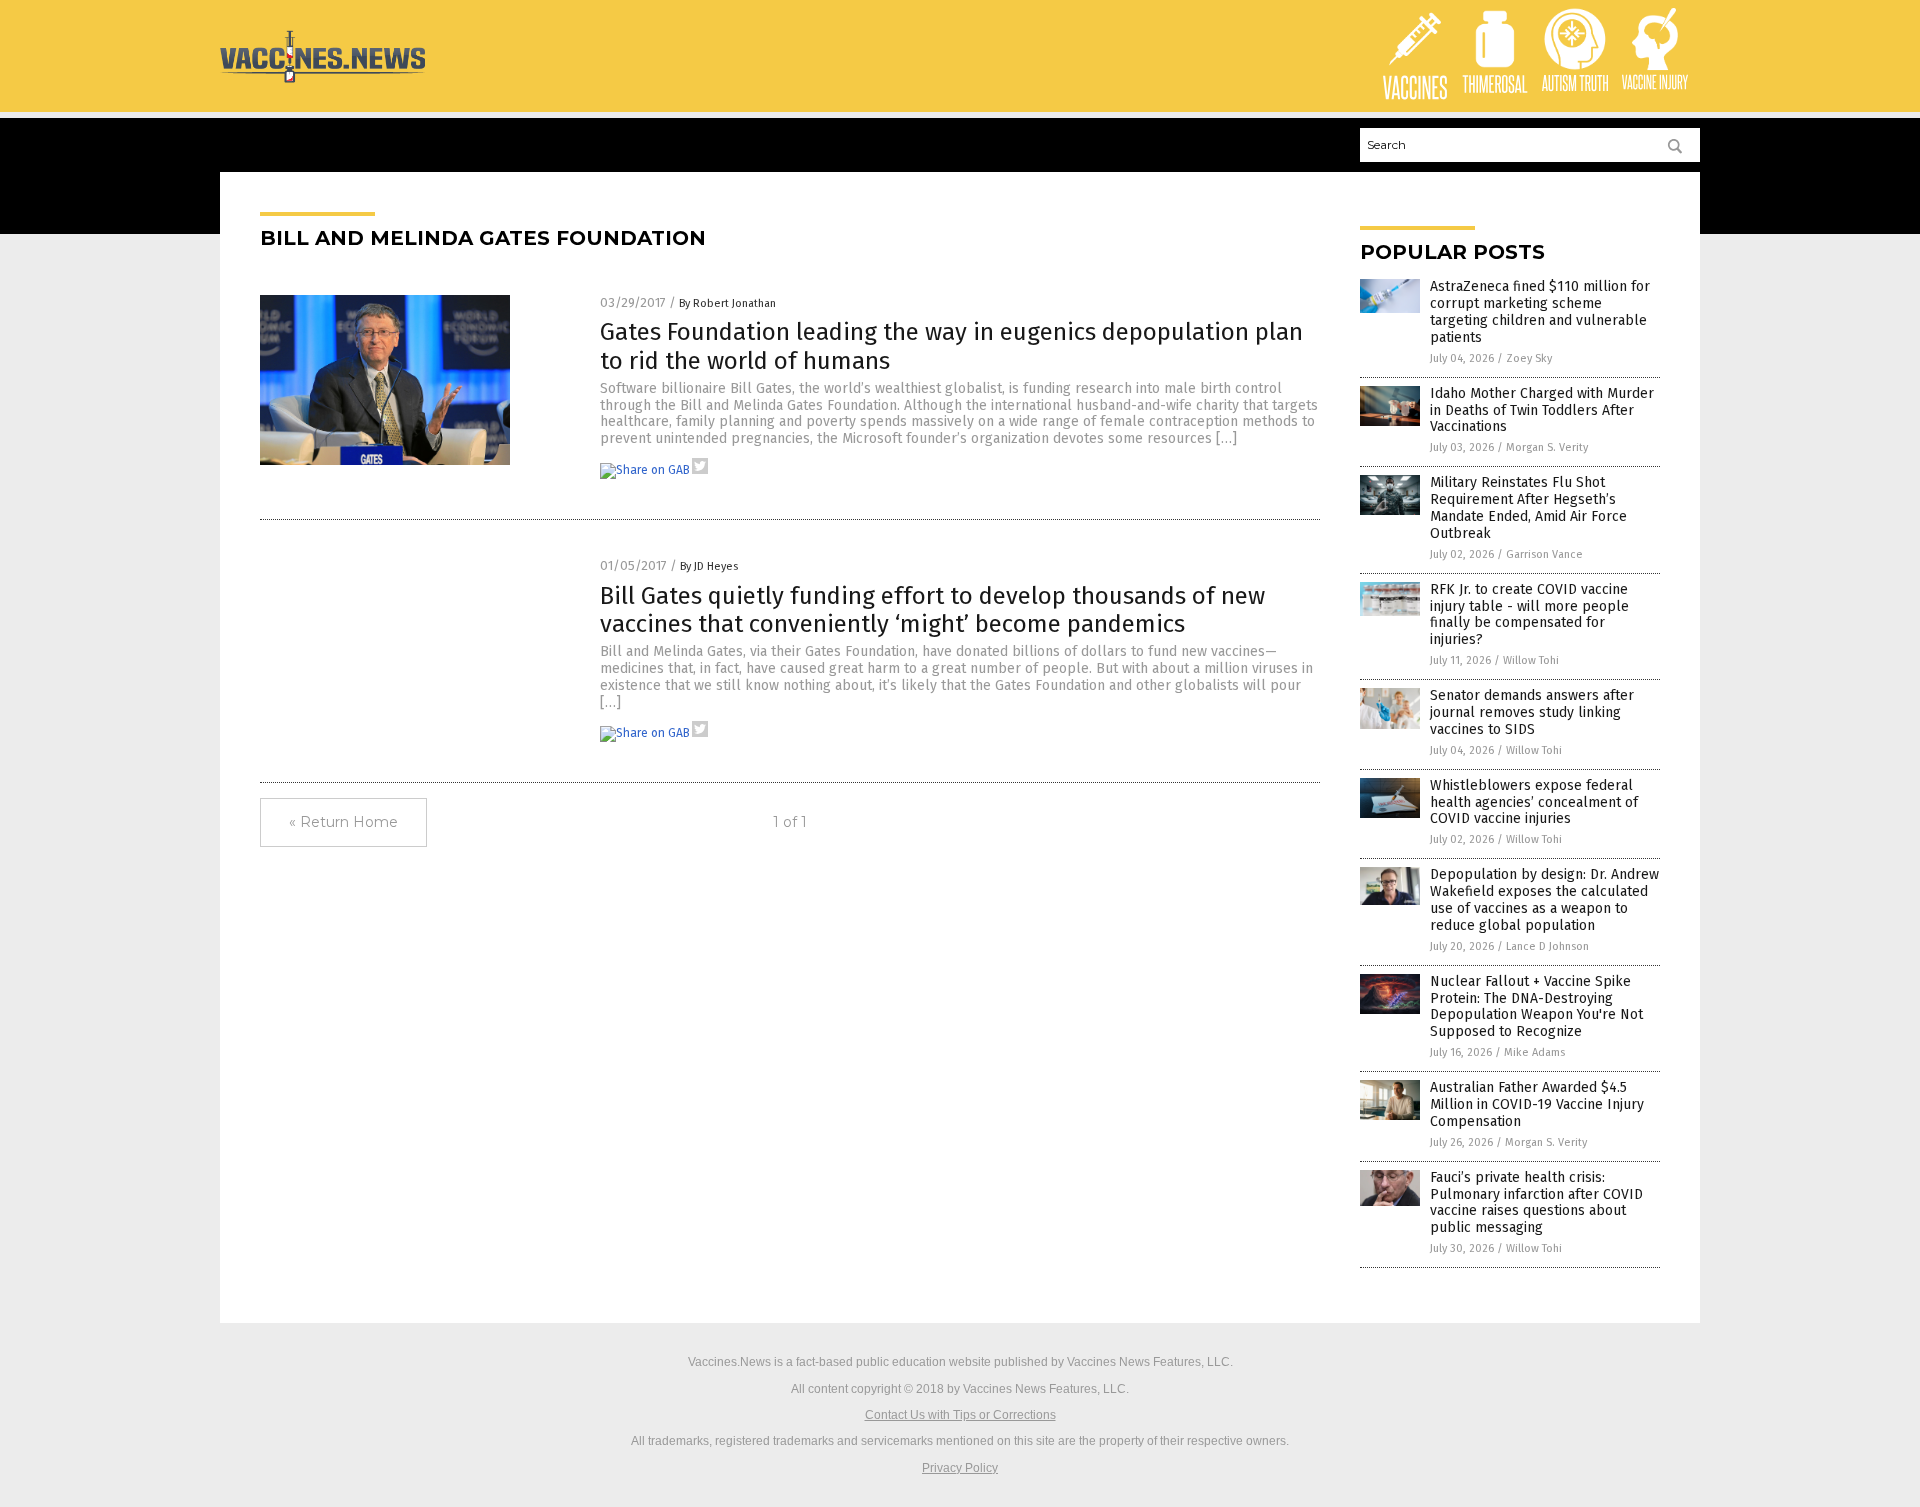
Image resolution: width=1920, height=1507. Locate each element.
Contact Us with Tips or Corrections (960, 1415)
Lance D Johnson (1547, 946)
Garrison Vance (1544, 554)
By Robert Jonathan (727, 303)
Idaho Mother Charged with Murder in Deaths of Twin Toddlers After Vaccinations (1542, 410)
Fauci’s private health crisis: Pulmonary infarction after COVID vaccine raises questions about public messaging (1536, 1202)
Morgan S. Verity (1547, 447)
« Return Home (343, 822)
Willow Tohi (1531, 660)
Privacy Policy (960, 1468)
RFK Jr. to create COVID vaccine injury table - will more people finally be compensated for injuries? (1529, 614)
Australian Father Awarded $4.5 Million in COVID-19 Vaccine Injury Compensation (1537, 1104)
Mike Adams (1534, 1052)
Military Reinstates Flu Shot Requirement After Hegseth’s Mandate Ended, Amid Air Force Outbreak (1528, 507)
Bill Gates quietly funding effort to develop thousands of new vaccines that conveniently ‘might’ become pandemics (932, 610)
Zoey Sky (1529, 358)
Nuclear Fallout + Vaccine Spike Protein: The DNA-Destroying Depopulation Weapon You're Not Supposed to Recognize (1536, 1006)
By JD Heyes (709, 566)
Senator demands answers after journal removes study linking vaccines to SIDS (1532, 712)
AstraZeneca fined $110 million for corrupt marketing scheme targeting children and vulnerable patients (1540, 311)
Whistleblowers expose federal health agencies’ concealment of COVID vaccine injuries (1534, 802)
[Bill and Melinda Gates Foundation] (322, 82)
